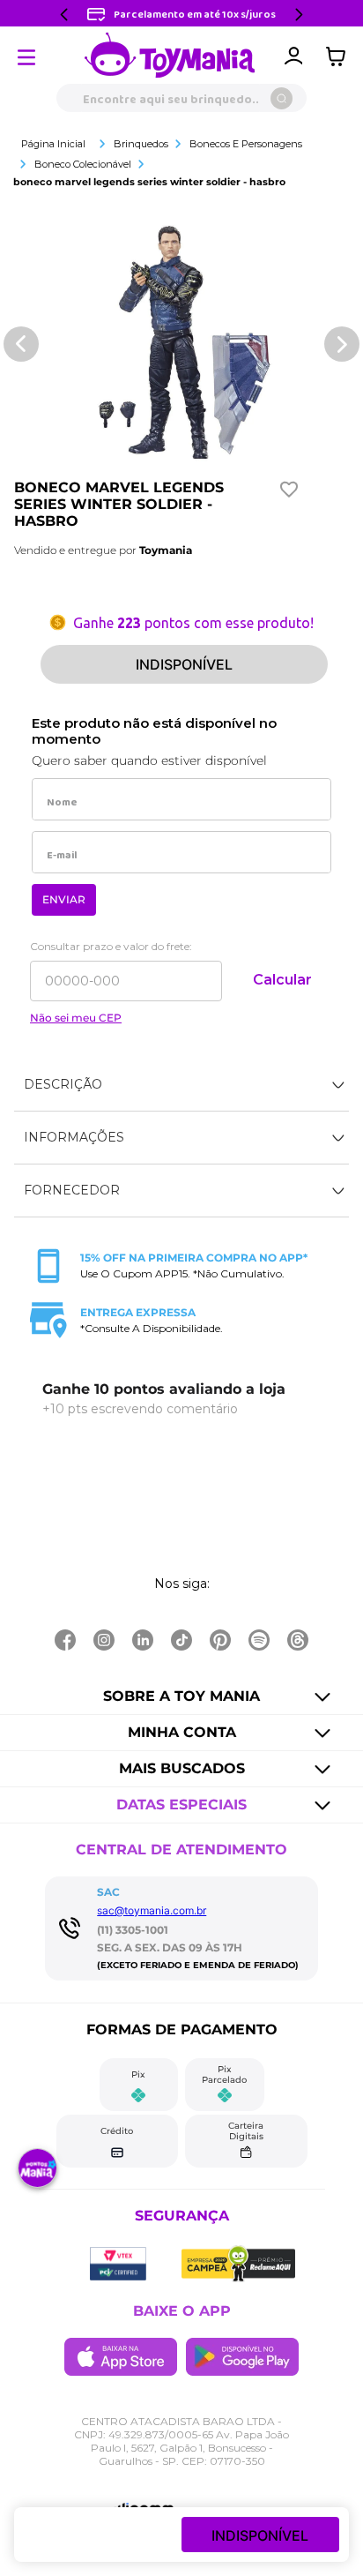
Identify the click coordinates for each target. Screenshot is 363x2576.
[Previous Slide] (64, 15)
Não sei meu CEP (76, 1018)
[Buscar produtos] (282, 98)
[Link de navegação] (170, 56)
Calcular (282, 980)
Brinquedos (141, 144)
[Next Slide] (299, 15)
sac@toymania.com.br (152, 1910)
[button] (181, 1085)
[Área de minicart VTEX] (340, 56)
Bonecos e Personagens (246, 144)
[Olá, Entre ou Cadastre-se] (293, 56)
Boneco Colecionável (83, 164)
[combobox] (181, 98)
